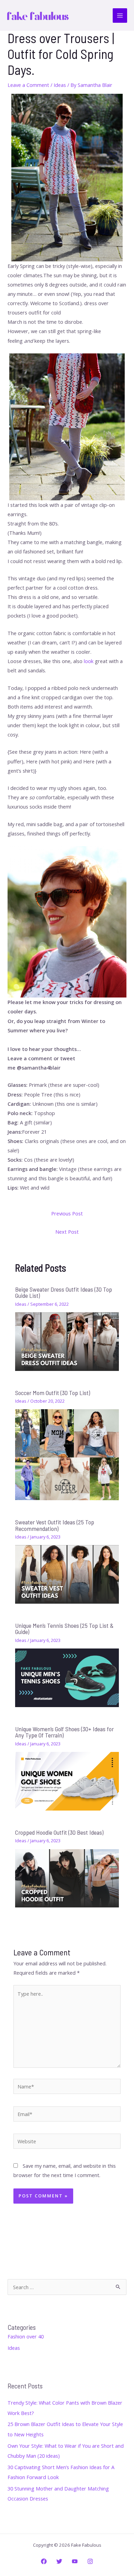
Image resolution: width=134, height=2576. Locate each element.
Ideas (60, 85)
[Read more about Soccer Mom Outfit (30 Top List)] (67, 1454)
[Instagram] (90, 2561)
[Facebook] (44, 2561)
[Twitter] (59, 2561)
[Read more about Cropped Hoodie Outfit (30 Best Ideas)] (67, 1877)
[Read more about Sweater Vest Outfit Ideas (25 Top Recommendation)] (67, 1574)
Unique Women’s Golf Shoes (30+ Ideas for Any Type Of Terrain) (64, 1732)
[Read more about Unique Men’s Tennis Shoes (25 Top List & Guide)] (67, 1677)
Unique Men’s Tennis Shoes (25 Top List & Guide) (64, 1628)
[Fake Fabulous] (38, 16)
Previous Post (67, 1213)
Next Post (67, 1232)
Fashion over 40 (26, 2336)
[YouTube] (75, 2561)
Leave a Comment (28, 85)
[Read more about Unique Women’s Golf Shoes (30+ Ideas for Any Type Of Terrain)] (67, 1781)
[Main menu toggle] (120, 16)
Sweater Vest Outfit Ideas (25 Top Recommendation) (55, 1525)
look (89, 661)
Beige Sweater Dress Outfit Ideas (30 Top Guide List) (64, 1292)
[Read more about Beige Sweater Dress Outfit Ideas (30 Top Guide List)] (67, 1341)
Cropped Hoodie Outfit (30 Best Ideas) (59, 1832)
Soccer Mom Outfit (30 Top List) (53, 1393)
